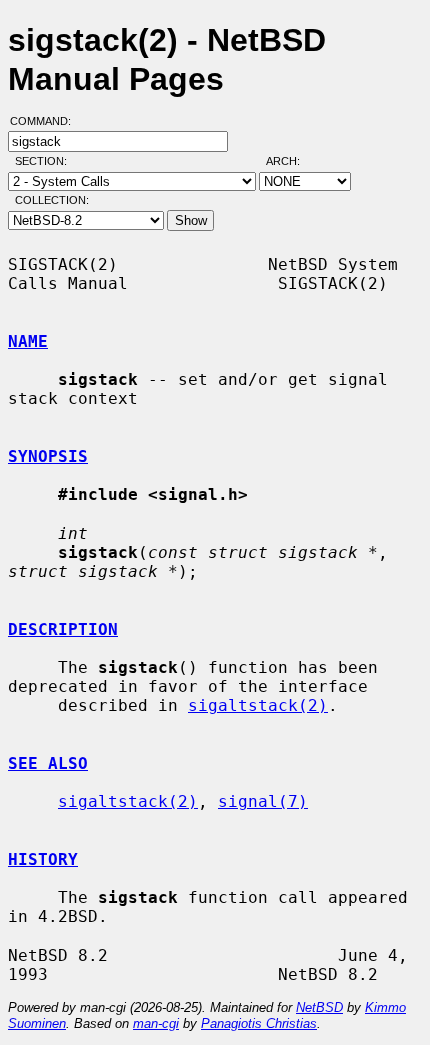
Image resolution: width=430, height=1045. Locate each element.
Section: (45, 161)
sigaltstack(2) (258, 705)
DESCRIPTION (63, 629)
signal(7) (263, 801)
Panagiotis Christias (259, 1023)
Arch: (292, 161)
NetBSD (319, 1007)
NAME (28, 341)
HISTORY (43, 859)
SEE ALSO (48, 763)
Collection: (52, 200)
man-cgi (156, 1023)
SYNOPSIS (48, 456)
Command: (46, 121)
